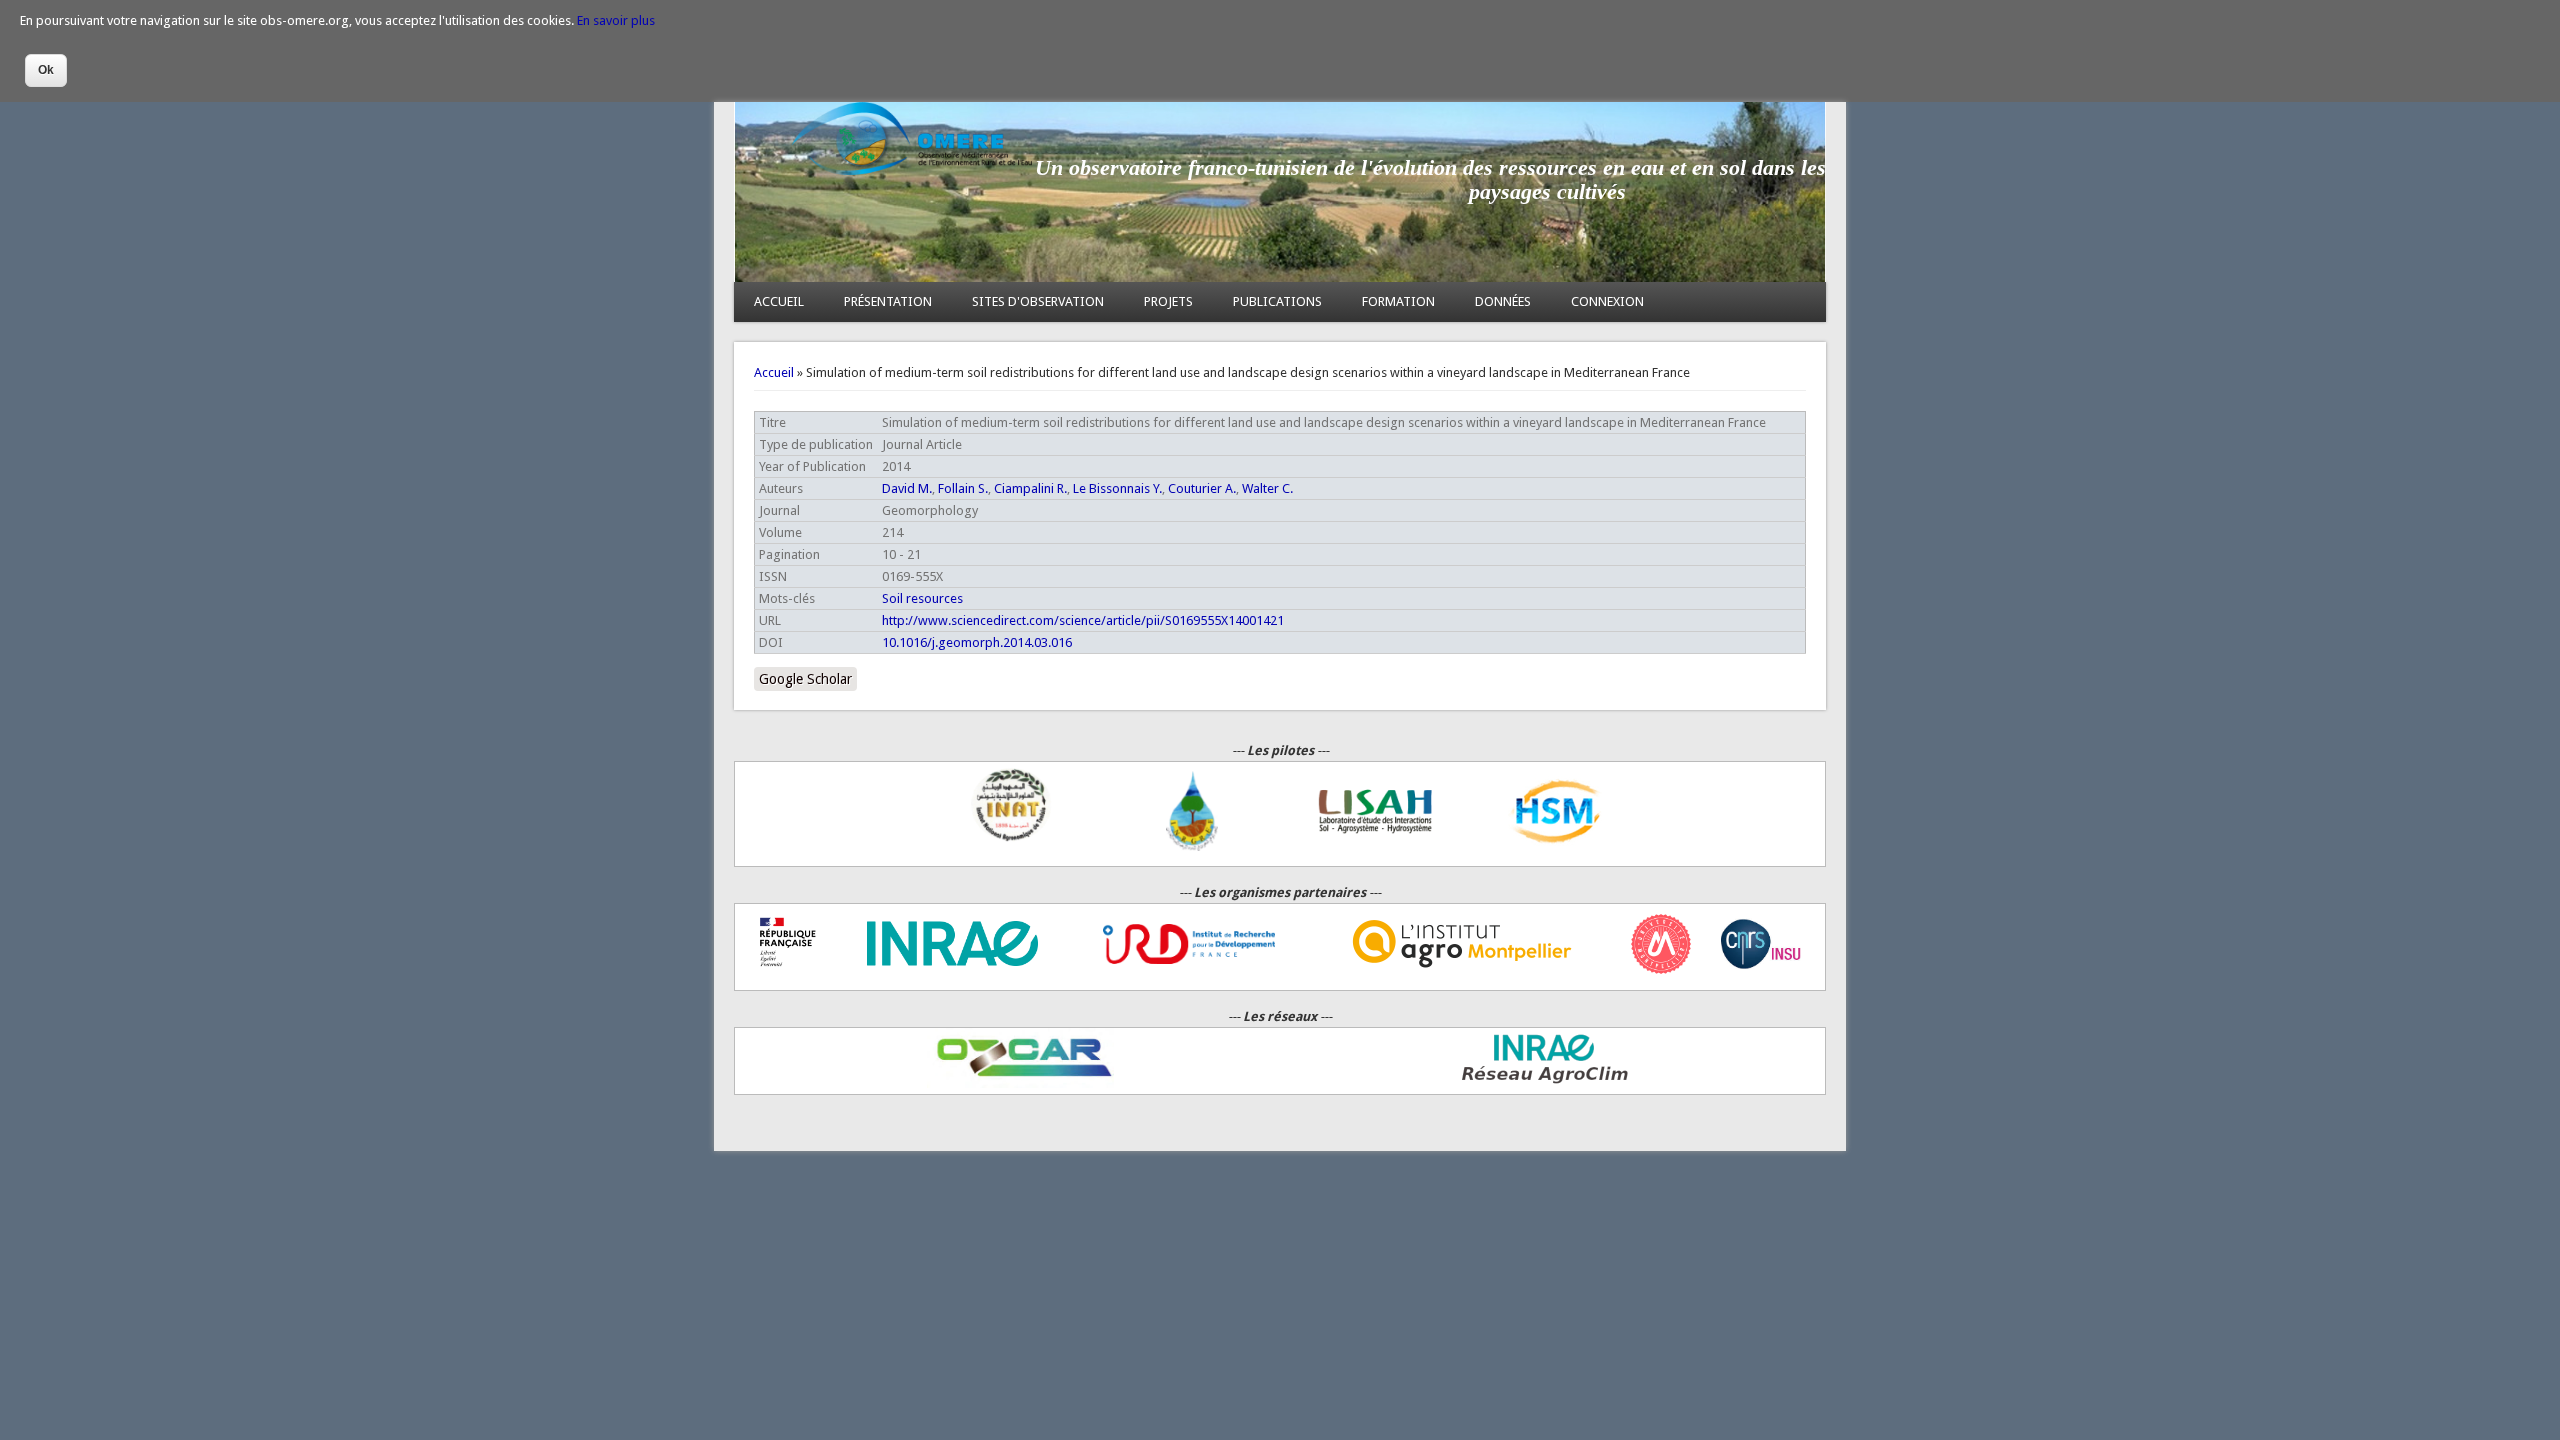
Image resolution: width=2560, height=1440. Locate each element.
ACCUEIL (779, 301)
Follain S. (963, 488)
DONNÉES (1503, 301)
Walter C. (1267, 488)
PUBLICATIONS (1277, 301)
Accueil (774, 372)
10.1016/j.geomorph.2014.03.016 (977, 642)
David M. (907, 488)
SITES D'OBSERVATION (1038, 301)
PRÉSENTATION (888, 301)
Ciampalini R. (1030, 488)
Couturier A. (1202, 488)
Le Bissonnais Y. (1117, 488)
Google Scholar (805, 679)
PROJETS (1168, 301)
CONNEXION (1607, 301)
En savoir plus (616, 20)
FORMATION (1398, 301)
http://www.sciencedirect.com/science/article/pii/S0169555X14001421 (1083, 620)
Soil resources (922, 598)
